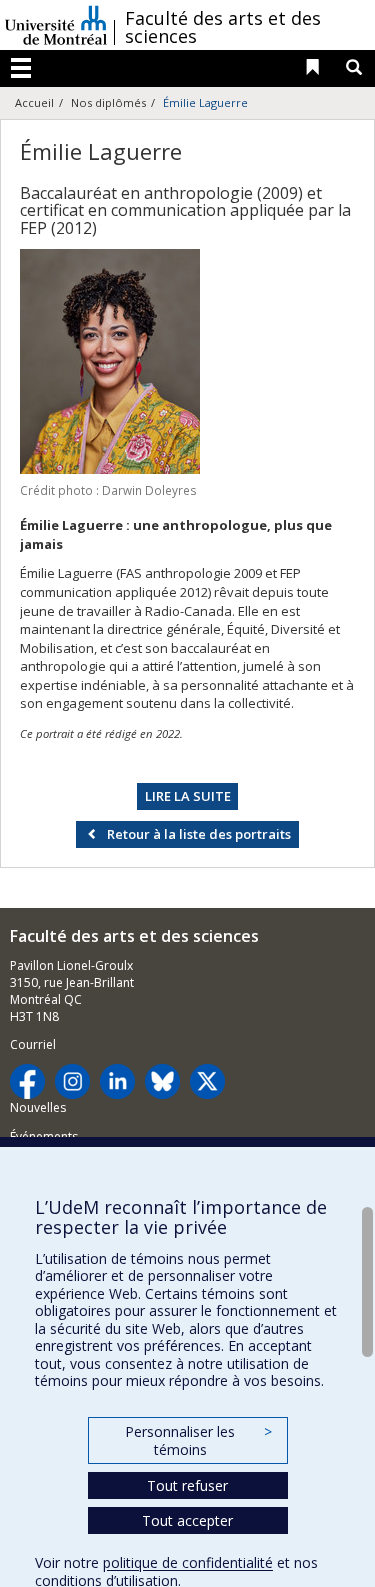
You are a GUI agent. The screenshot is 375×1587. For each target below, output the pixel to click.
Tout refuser (187, 1485)
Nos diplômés (108, 102)
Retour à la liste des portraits (199, 834)
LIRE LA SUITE (188, 796)
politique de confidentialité (188, 1562)
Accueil (34, 102)
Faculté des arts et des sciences (223, 27)
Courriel (33, 1044)
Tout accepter (187, 1520)
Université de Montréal (56, 25)
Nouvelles (38, 1107)
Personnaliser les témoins (198, 1440)
